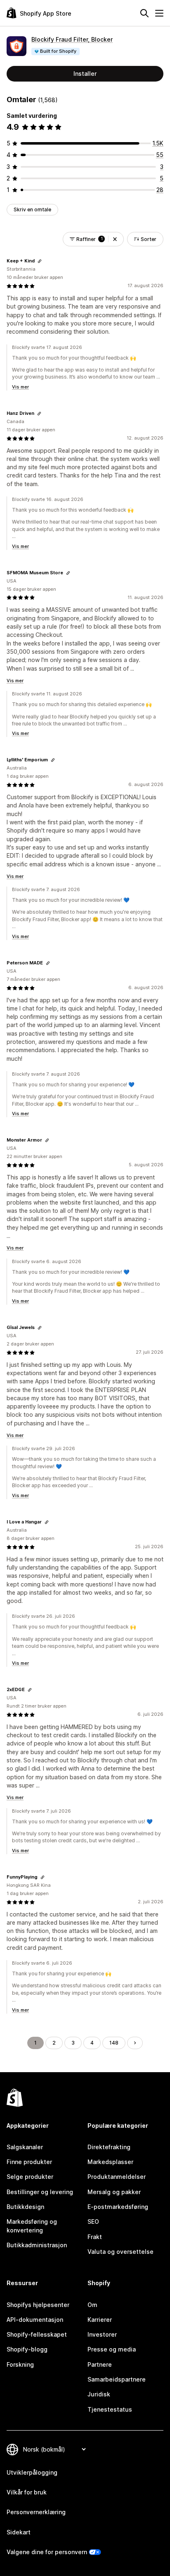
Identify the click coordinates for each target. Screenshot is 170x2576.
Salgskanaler (25, 2147)
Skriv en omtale (32, 209)
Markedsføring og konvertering (32, 2226)
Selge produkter (30, 2177)
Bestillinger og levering (40, 2192)
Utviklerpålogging (32, 2472)
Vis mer (20, 387)
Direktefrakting (109, 2147)
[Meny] (159, 13)
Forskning (20, 2364)
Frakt (95, 2237)
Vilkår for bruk (27, 2492)
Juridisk (99, 2394)
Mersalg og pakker (114, 2192)
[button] (115, 239)
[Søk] (144, 13)
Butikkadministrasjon (37, 2245)
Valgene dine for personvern (47, 2552)
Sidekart (19, 2532)
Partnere (100, 2364)
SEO (93, 2222)
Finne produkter (29, 2162)
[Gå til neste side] (135, 2043)
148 (114, 2043)
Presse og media (112, 2349)
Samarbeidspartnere (117, 2379)
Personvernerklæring (36, 2512)
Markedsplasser (110, 2162)
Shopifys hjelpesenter (38, 2305)
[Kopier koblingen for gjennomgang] (40, 261)
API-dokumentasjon (35, 2320)
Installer (85, 74)
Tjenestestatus (110, 2409)
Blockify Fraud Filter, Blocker (72, 39)
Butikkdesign (25, 2207)
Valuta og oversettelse (120, 2252)
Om (92, 2305)
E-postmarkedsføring (118, 2207)
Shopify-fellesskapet (37, 2334)
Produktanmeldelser (117, 2177)
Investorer (102, 2334)
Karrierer (100, 2320)
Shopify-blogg (27, 2349)
